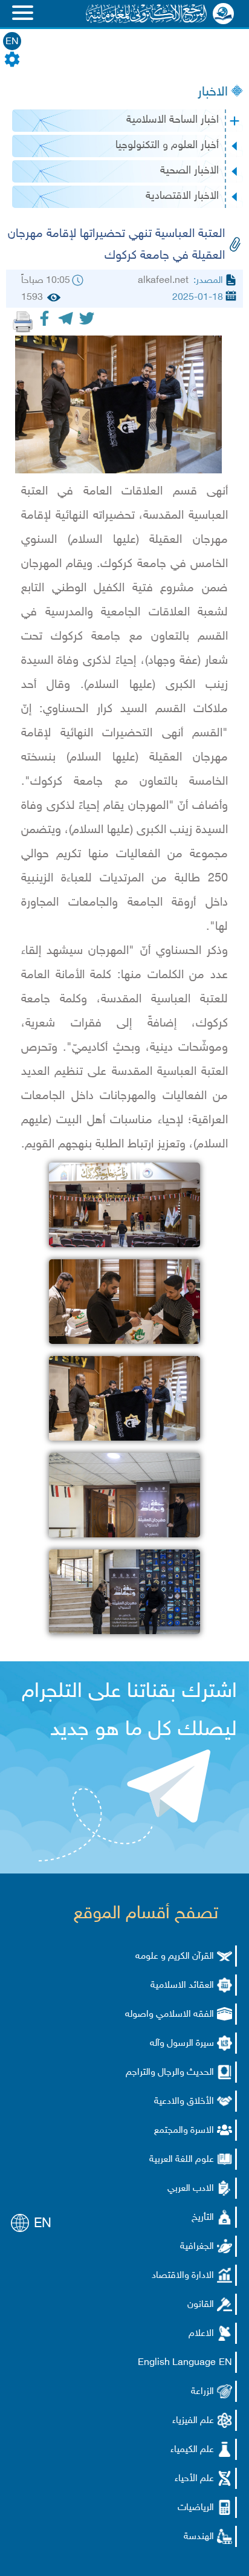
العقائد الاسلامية (182, 1986)
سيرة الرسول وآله (182, 2044)
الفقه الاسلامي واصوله (170, 2015)
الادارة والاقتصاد (183, 2276)
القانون (201, 2305)
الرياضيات (196, 2508)
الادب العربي (191, 2189)
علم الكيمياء (192, 2450)
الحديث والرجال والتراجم (170, 2073)
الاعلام (201, 2334)
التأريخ (203, 2218)
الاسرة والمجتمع (184, 2131)
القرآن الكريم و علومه (175, 1957)
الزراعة (202, 2392)
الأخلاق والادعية (184, 2102)
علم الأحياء (194, 2479)
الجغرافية (197, 2247)
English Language (177, 2363)
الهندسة (199, 2537)
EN (12, 42)
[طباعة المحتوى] (23, 322)
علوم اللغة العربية (182, 2160)
